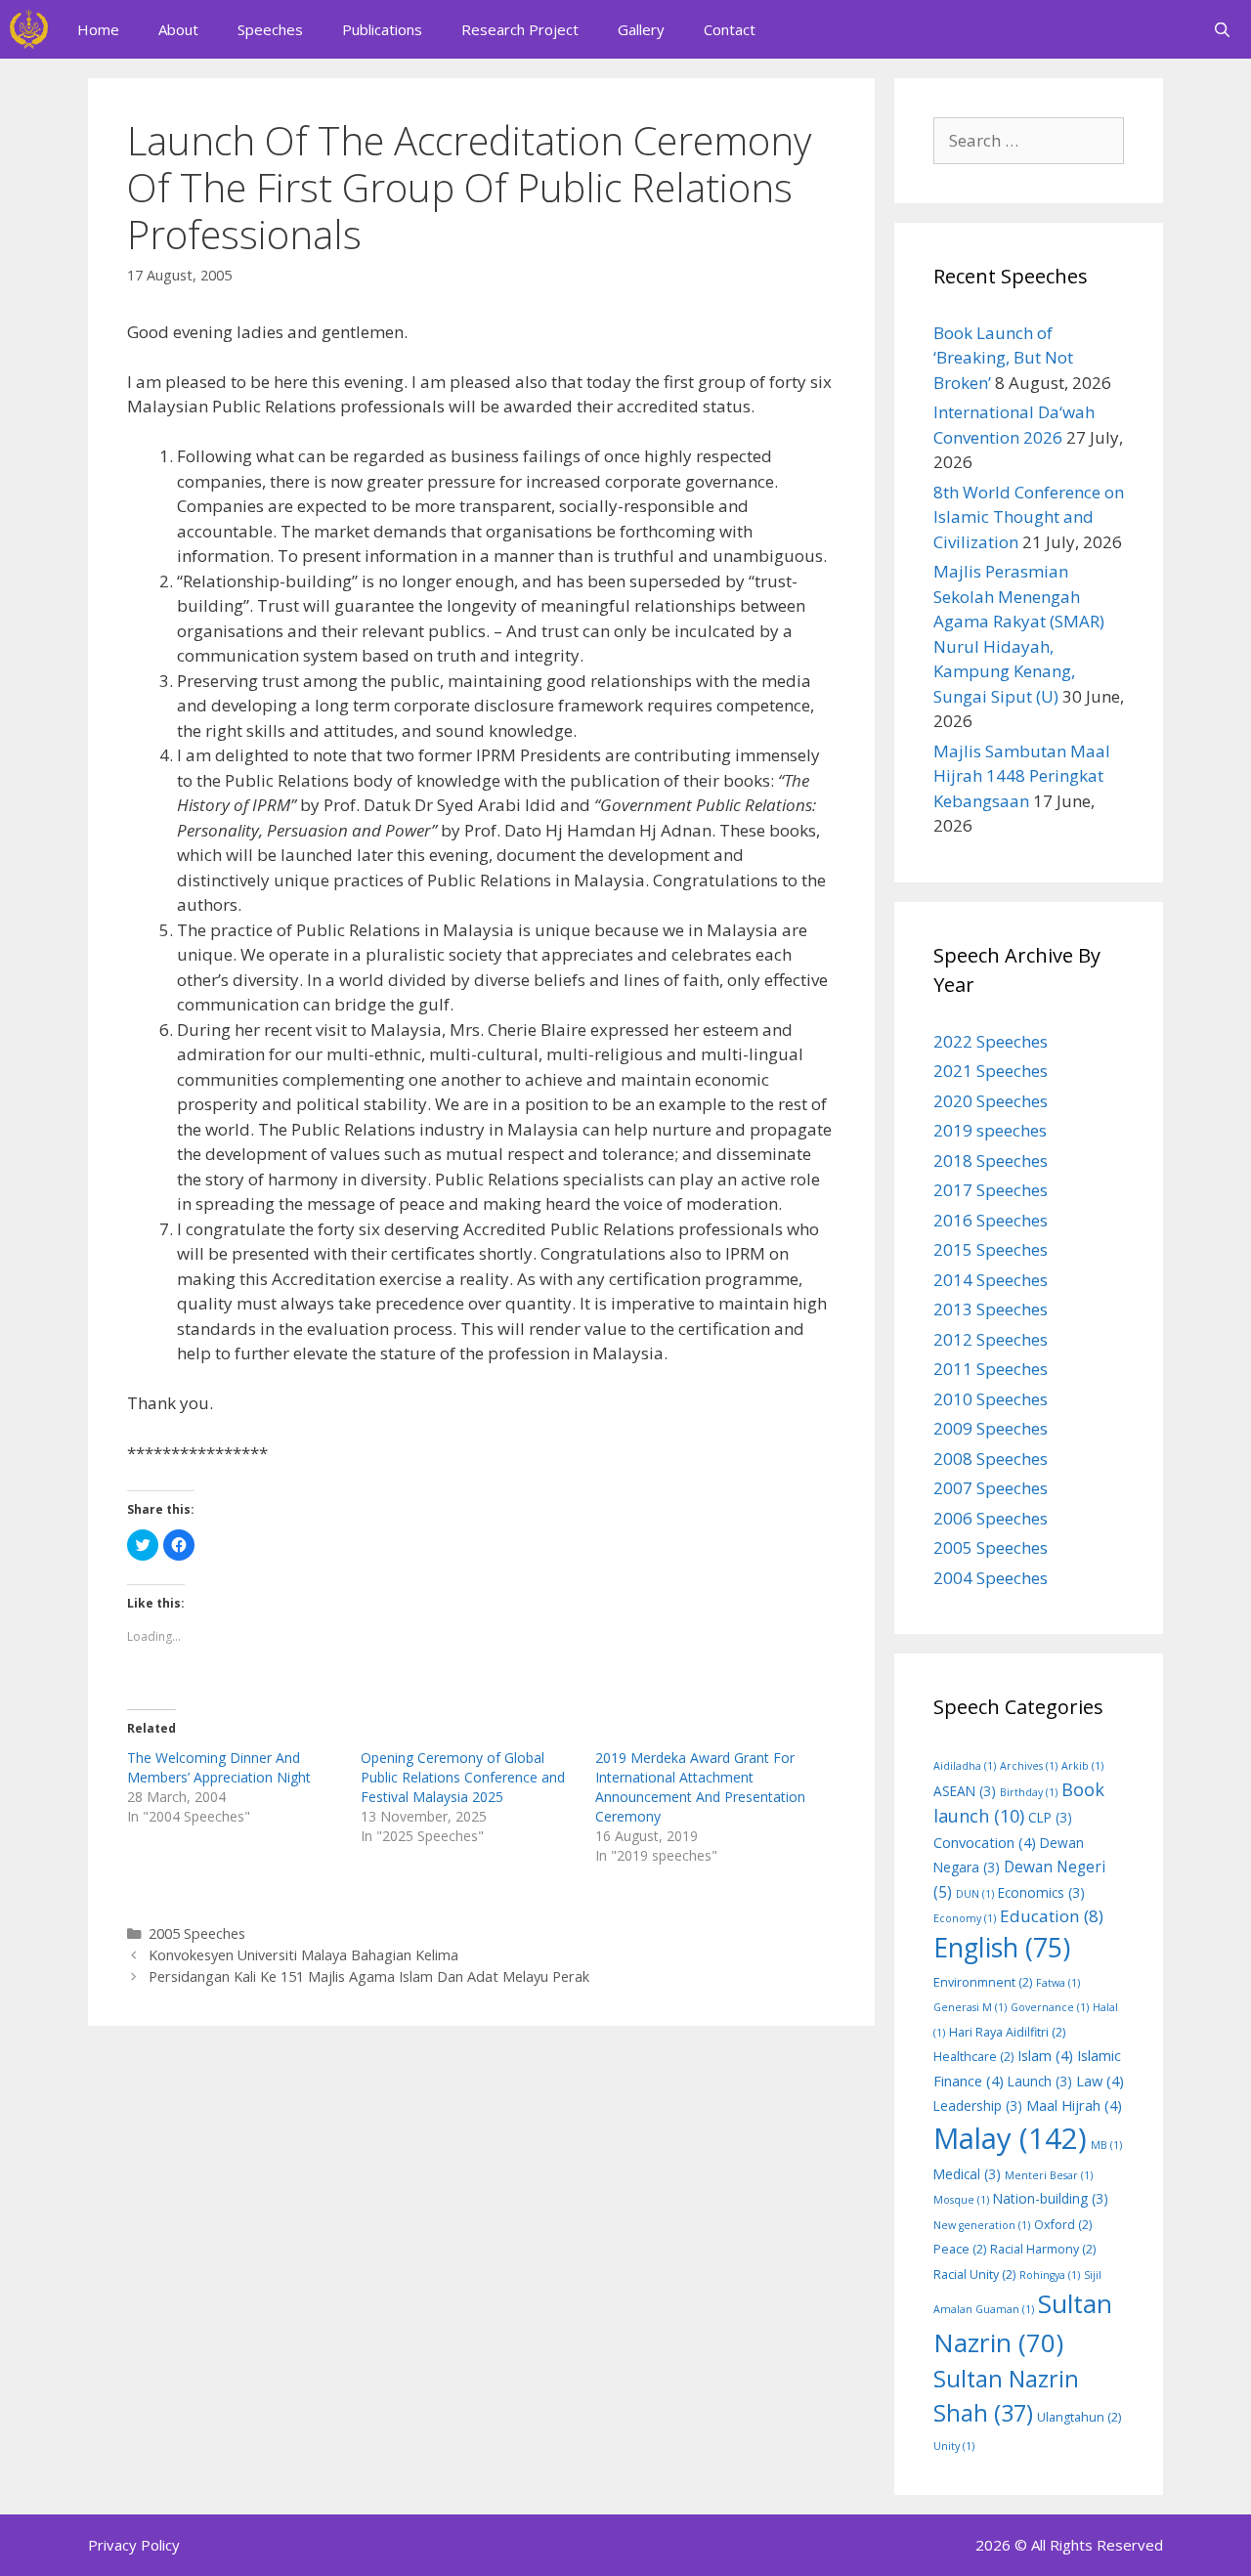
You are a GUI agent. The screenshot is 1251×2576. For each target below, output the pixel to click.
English (1002, 1948)
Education (1052, 1916)
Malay (1010, 2138)
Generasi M (970, 2007)
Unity (954, 2446)
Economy (965, 1918)
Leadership (978, 2105)
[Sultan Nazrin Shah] (29, 29)
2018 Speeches (991, 1160)
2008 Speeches (991, 1459)
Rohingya (1050, 2275)
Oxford (1063, 2225)
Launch (1040, 2081)
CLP (1050, 1817)
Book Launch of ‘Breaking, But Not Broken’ (1003, 358)
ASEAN (965, 1791)
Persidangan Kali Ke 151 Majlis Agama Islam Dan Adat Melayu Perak (369, 1976)
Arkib (1082, 1766)
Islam (1045, 2055)
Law (1100, 2081)
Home (98, 29)
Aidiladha (965, 1766)
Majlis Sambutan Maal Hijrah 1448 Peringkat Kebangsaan (1022, 776)
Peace (960, 2249)
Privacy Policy (134, 2545)
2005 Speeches (197, 1933)
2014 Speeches (991, 1280)
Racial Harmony (1043, 2249)
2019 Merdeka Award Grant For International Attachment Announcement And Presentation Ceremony (700, 1787)
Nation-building (1051, 2198)
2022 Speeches (991, 1041)
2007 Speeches (991, 1488)
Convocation (985, 1842)
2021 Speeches (991, 1071)
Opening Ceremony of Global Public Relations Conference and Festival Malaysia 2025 (463, 1777)
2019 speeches (990, 1130)
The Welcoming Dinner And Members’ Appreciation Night (219, 1767)
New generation (982, 2225)
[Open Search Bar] (1222, 29)
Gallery (641, 29)
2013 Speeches (991, 1309)
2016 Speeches (991, 1220)
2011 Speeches (991, 1369)
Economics (1041, 1892)
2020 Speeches (991, 1101)
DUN (975, 1894)
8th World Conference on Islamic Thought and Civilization (1029, 517)
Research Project (520, 29)
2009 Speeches (991, 1428)
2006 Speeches (991, 1518)
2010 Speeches (991, 1399)
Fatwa (1058, 1983)
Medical (967, 2174)
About (178, 29)
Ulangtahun (1079, 2417)
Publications (382, 29)
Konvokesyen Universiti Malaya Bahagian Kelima (303, 1955)
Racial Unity (974, 2275)
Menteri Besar (1049, 2175)
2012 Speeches (991, 1339)
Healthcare (973, 2057)
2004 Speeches (991, 1578)
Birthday (1029, 1792)
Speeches (270, 29)
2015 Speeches (991, 1249)
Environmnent (983, 1982)
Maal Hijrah (1074, 2105)
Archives (1029, 1766)
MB (1106, 2145)
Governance (1050, 2007)
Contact (730, 29)
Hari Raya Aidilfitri (1007, 2032)
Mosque (961, 2200)
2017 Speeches (991, 1190)
